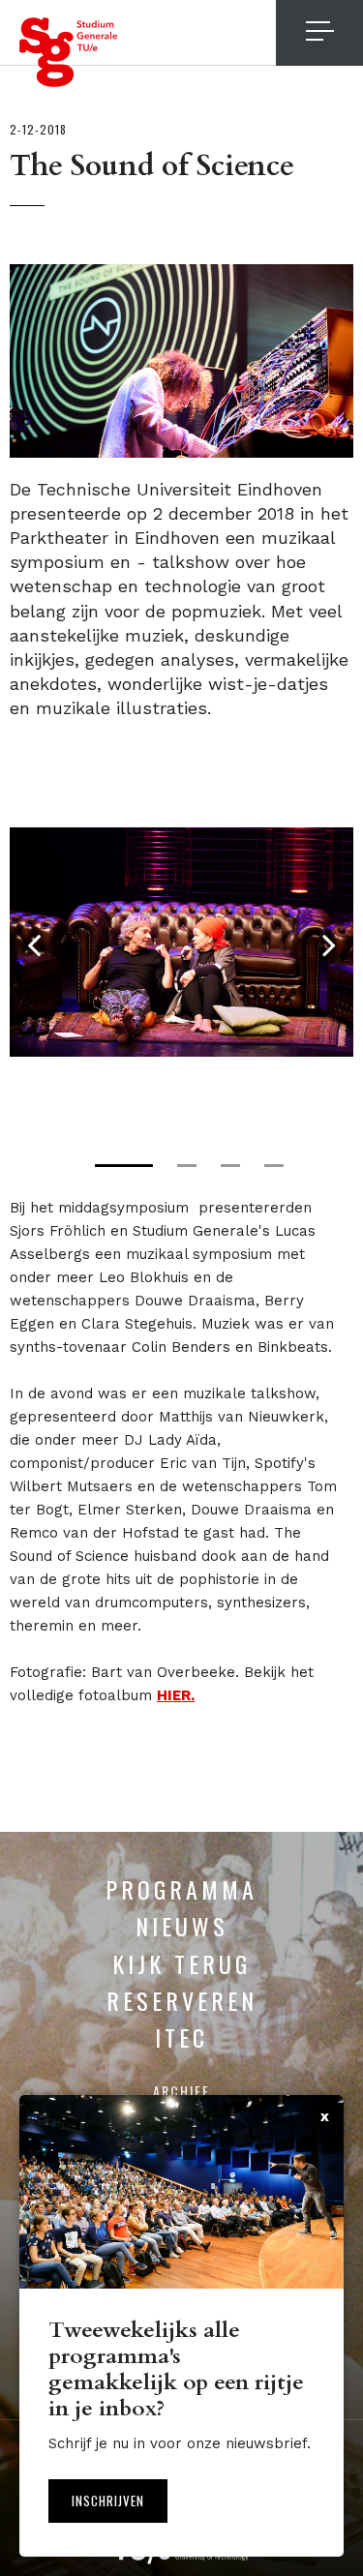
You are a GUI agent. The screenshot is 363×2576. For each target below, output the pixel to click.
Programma (181, 1889)
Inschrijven (108, 2501)
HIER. (176, 1695)
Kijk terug (181, 1963)
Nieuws (182, 1926)
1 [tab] (124, 1166)
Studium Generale (69, 52)
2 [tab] (187, 1166)
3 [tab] (230, 1166)
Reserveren (182, 2000)
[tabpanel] (181, 942)
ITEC (181, 2037)
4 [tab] (274, 1166)
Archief (181, 2091)
